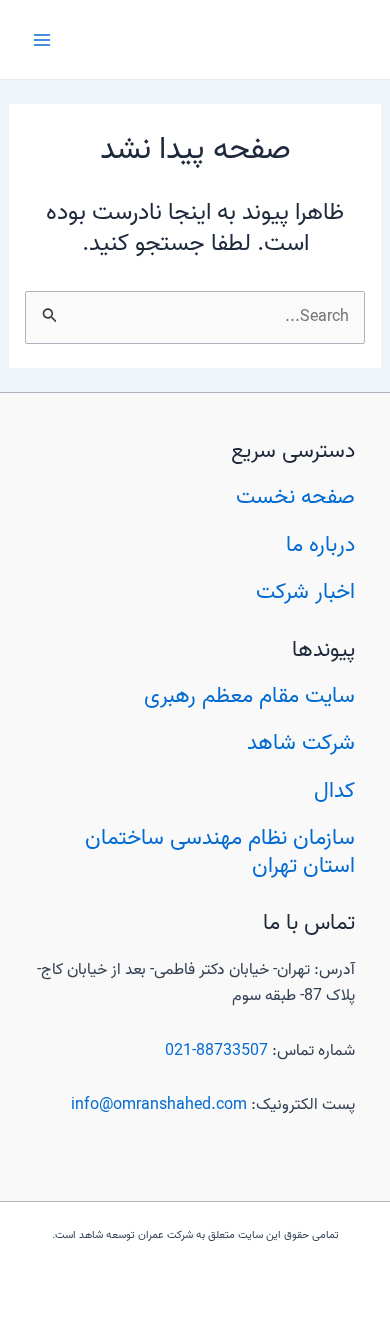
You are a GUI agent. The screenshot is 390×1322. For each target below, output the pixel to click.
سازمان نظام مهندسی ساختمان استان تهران (220, 852)
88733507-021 (216, 1051)
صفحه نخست (295, 497)
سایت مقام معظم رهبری (249, 696)
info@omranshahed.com (159, 1105)
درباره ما (320, 545)
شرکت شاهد (301, 743)
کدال (334, 791)
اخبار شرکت (305, 592)
